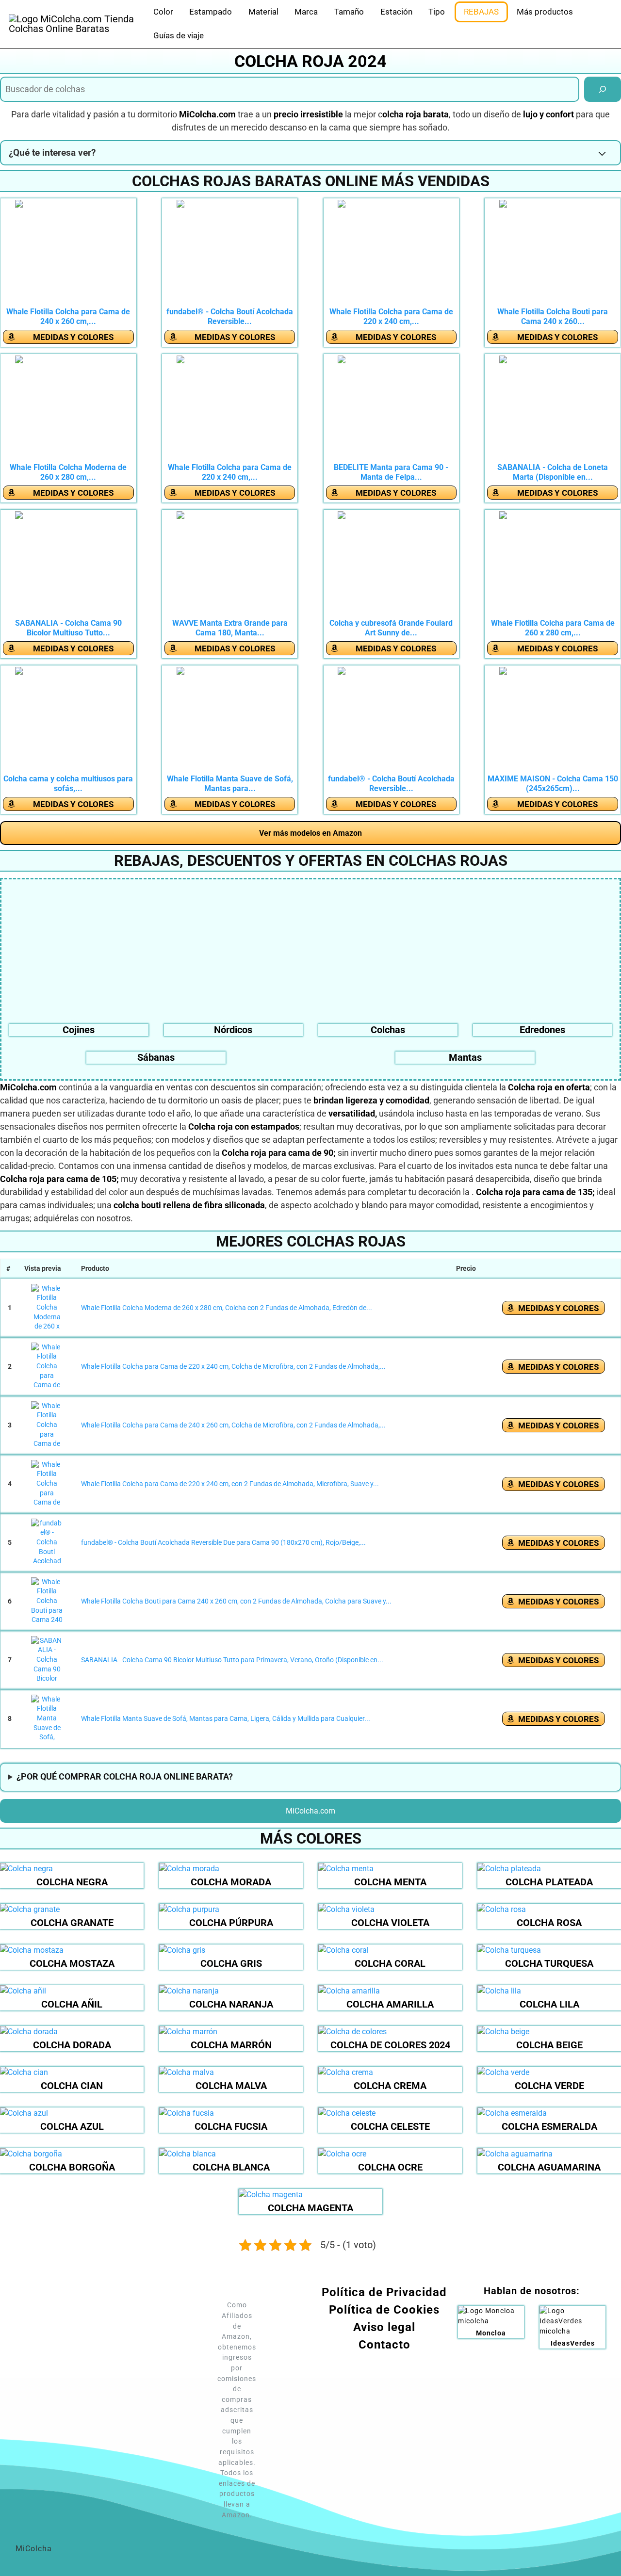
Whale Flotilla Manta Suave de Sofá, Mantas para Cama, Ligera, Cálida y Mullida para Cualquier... (226, 1718)
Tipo (437, 12)
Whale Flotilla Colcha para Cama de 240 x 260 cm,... (68, 316)
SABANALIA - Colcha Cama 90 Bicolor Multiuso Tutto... (68, 628)
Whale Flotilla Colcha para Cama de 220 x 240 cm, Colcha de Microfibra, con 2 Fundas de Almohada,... (233, 1366)
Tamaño (349, 12)
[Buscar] (603, 89)
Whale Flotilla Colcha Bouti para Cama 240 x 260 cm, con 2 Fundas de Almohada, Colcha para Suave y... (236, 1601)
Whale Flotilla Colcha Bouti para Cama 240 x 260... (553, 316)
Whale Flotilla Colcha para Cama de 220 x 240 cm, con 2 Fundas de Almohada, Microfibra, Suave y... (230, 1484)
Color (163, 12)
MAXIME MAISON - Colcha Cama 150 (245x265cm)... (553, 784)
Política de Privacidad (384, 2292)
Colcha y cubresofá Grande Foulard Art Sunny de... (391, 628)
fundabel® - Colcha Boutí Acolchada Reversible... (230, 316)
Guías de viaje (179, 35)
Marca (306, 12)
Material (263, 12)
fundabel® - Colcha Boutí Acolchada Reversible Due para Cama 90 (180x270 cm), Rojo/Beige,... (223, 1542)
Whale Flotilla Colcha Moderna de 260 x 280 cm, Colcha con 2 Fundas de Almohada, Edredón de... (227, 1308)
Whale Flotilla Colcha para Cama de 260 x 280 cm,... (553, 628)
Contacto (384, 2345)
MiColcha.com (310, 1811)
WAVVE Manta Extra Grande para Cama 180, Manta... (230, 628)
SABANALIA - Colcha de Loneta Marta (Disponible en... (553, 472)
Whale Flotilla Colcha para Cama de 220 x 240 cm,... (391, 316)
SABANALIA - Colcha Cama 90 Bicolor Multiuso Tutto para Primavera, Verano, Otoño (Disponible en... (232, 1660)
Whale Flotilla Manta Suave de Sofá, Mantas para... (230, 784)
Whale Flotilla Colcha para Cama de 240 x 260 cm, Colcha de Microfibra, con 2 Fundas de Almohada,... (233, 1425)
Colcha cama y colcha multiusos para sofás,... (68, 784)
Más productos (545, 12)
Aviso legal (384, 2327)
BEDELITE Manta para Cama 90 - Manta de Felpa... (391, 472)
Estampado (211, 12)
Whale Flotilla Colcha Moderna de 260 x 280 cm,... (68, 472)
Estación (396, 12)
